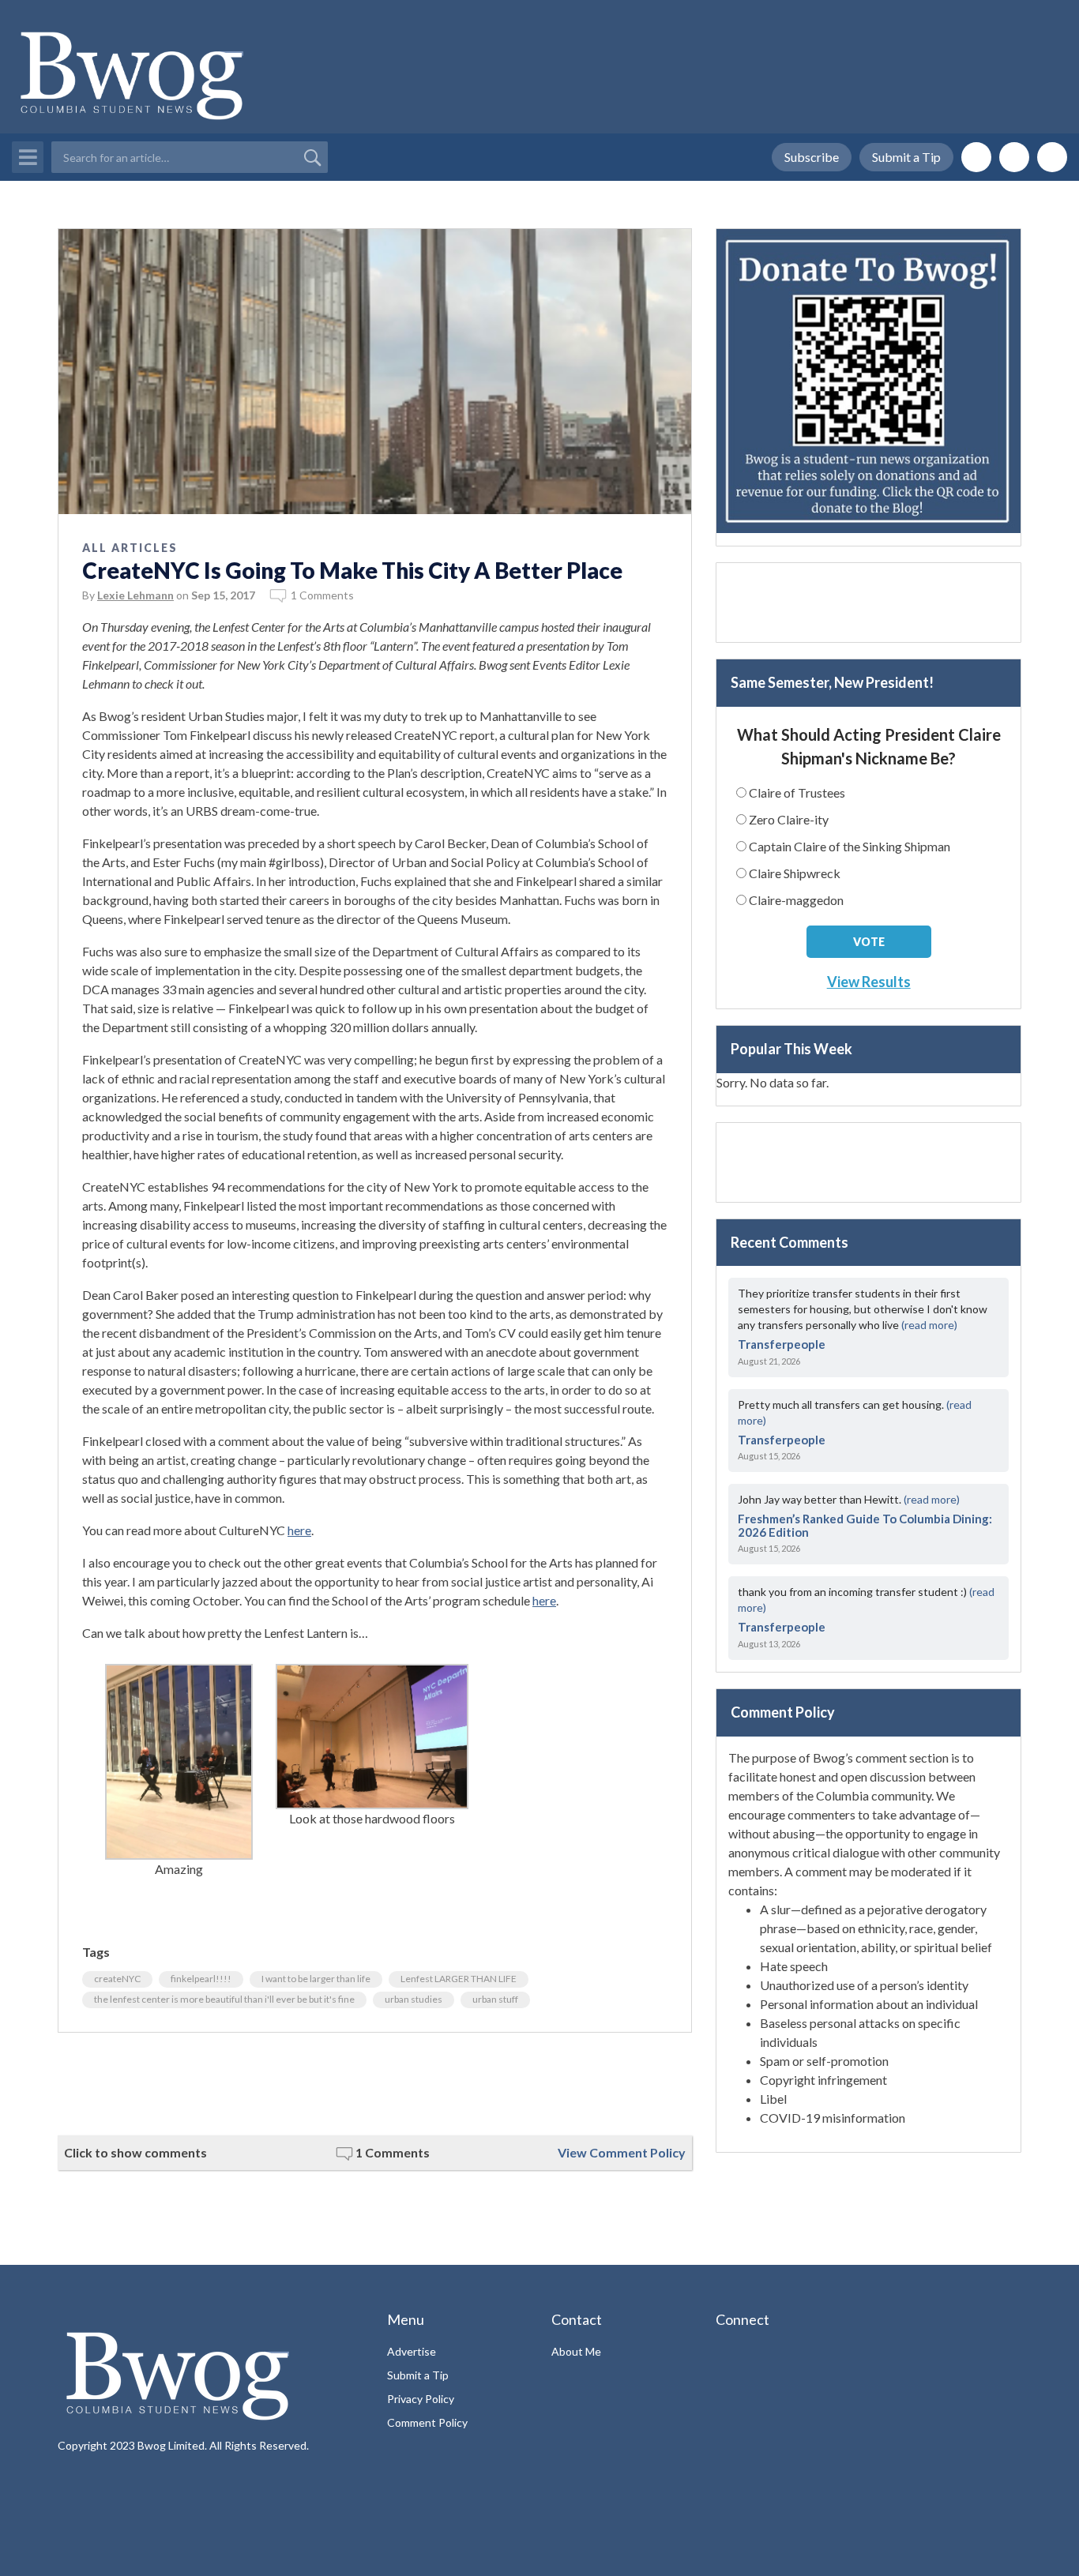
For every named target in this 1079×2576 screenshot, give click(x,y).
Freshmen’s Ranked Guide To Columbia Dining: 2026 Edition (865, 1525)
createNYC (117, 1979)
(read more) (929, 1325)
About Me (576, 2351)
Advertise (412, 2351)
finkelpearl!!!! (201, 1979)
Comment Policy (427, 2422)
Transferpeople (782, 1344)
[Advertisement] (375, 2084)
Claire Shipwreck (795, 873)
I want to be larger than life (316, 1979)
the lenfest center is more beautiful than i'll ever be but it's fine (224, 1999)
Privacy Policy (421, 2399)
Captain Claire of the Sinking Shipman (850, 846)
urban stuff (495, 1999)
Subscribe (812, 157)
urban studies (414, 1999)
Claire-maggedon (796, 900)
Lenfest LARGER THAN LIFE (459, 1979)
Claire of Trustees (797, 792)
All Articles (130, 548)
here (299, 1530)
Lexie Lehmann (135, 595)
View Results (869, 982)
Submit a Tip (906, 157)
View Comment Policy (622, 2152)
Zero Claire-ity (789, 819)
